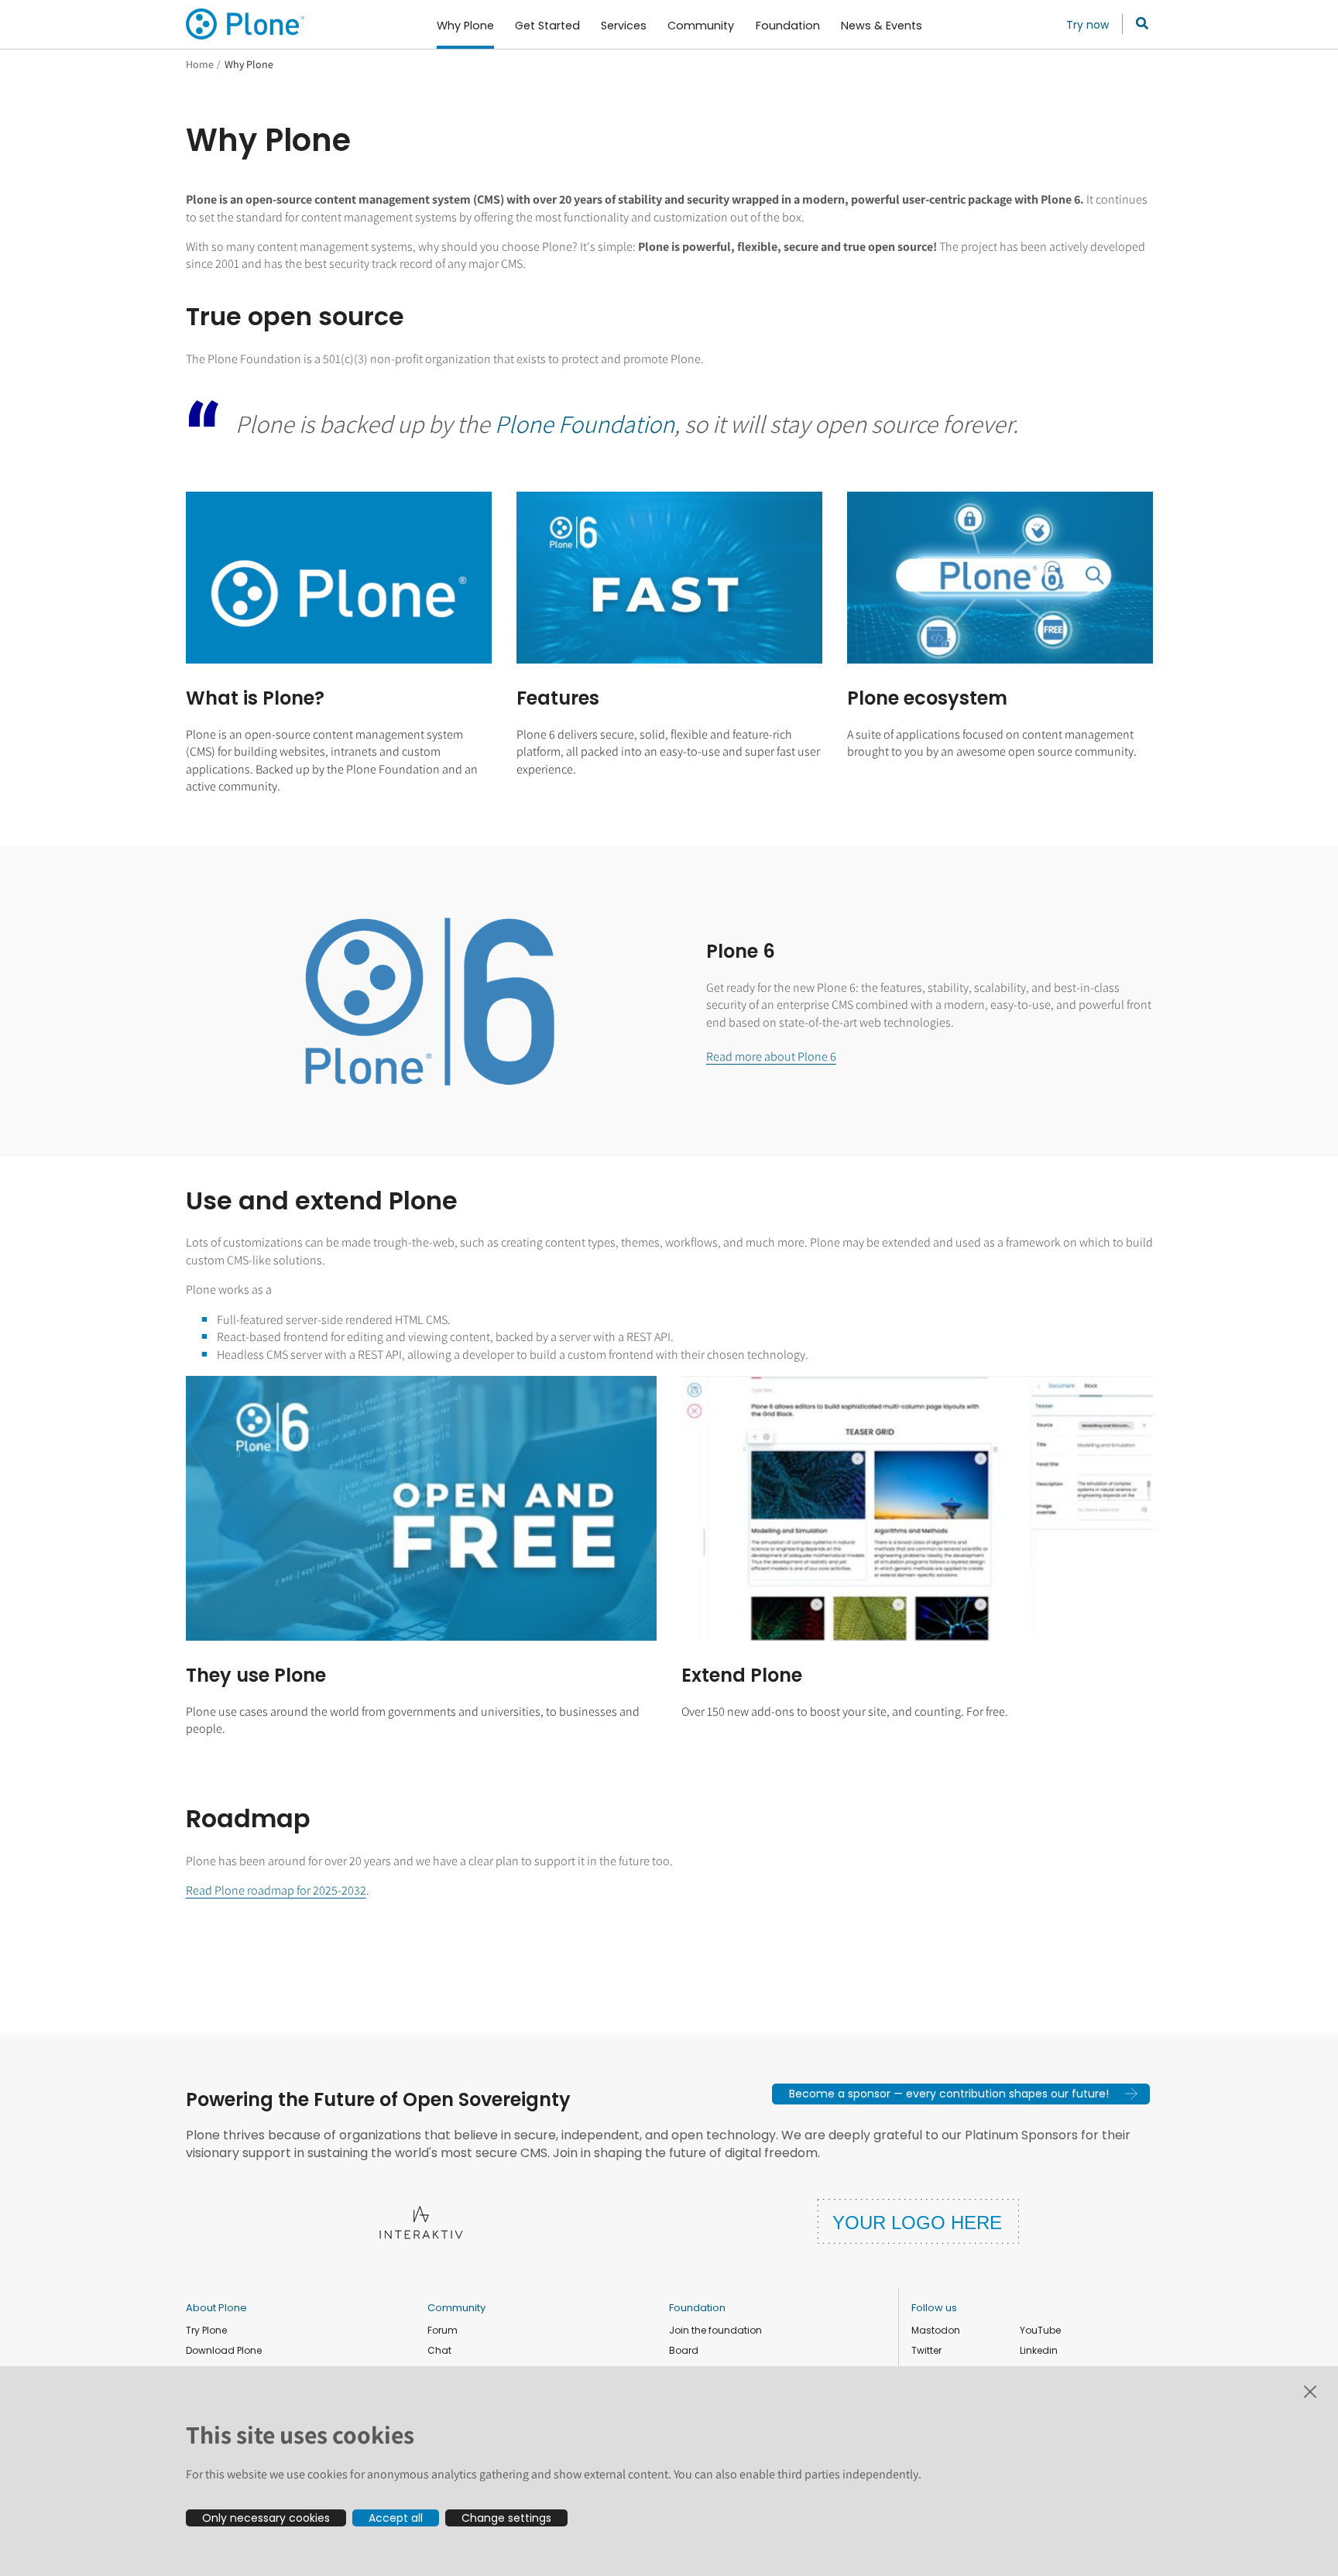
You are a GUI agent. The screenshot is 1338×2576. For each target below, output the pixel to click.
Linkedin (1039, 2350)
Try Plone (206, 2330)
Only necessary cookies (266, 2518)
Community (456, 2308)
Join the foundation (715, 2330)
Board (684, 2350)
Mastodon (936, 2330)
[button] (961, 2094)
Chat (439, 2350)
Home (200, 64)
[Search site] (1138, 24)
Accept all (396, 2518)
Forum (443, 2330)
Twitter (926, 2350)
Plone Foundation (585, 424)
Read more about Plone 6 (771, 1056)
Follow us (934, 2308)
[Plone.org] (246, 24)
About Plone (216, 2308)
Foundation (697, 2308)
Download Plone (224, 2350)
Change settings (506, 2518)
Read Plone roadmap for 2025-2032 (276, 1890)
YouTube (1040, 2330)
